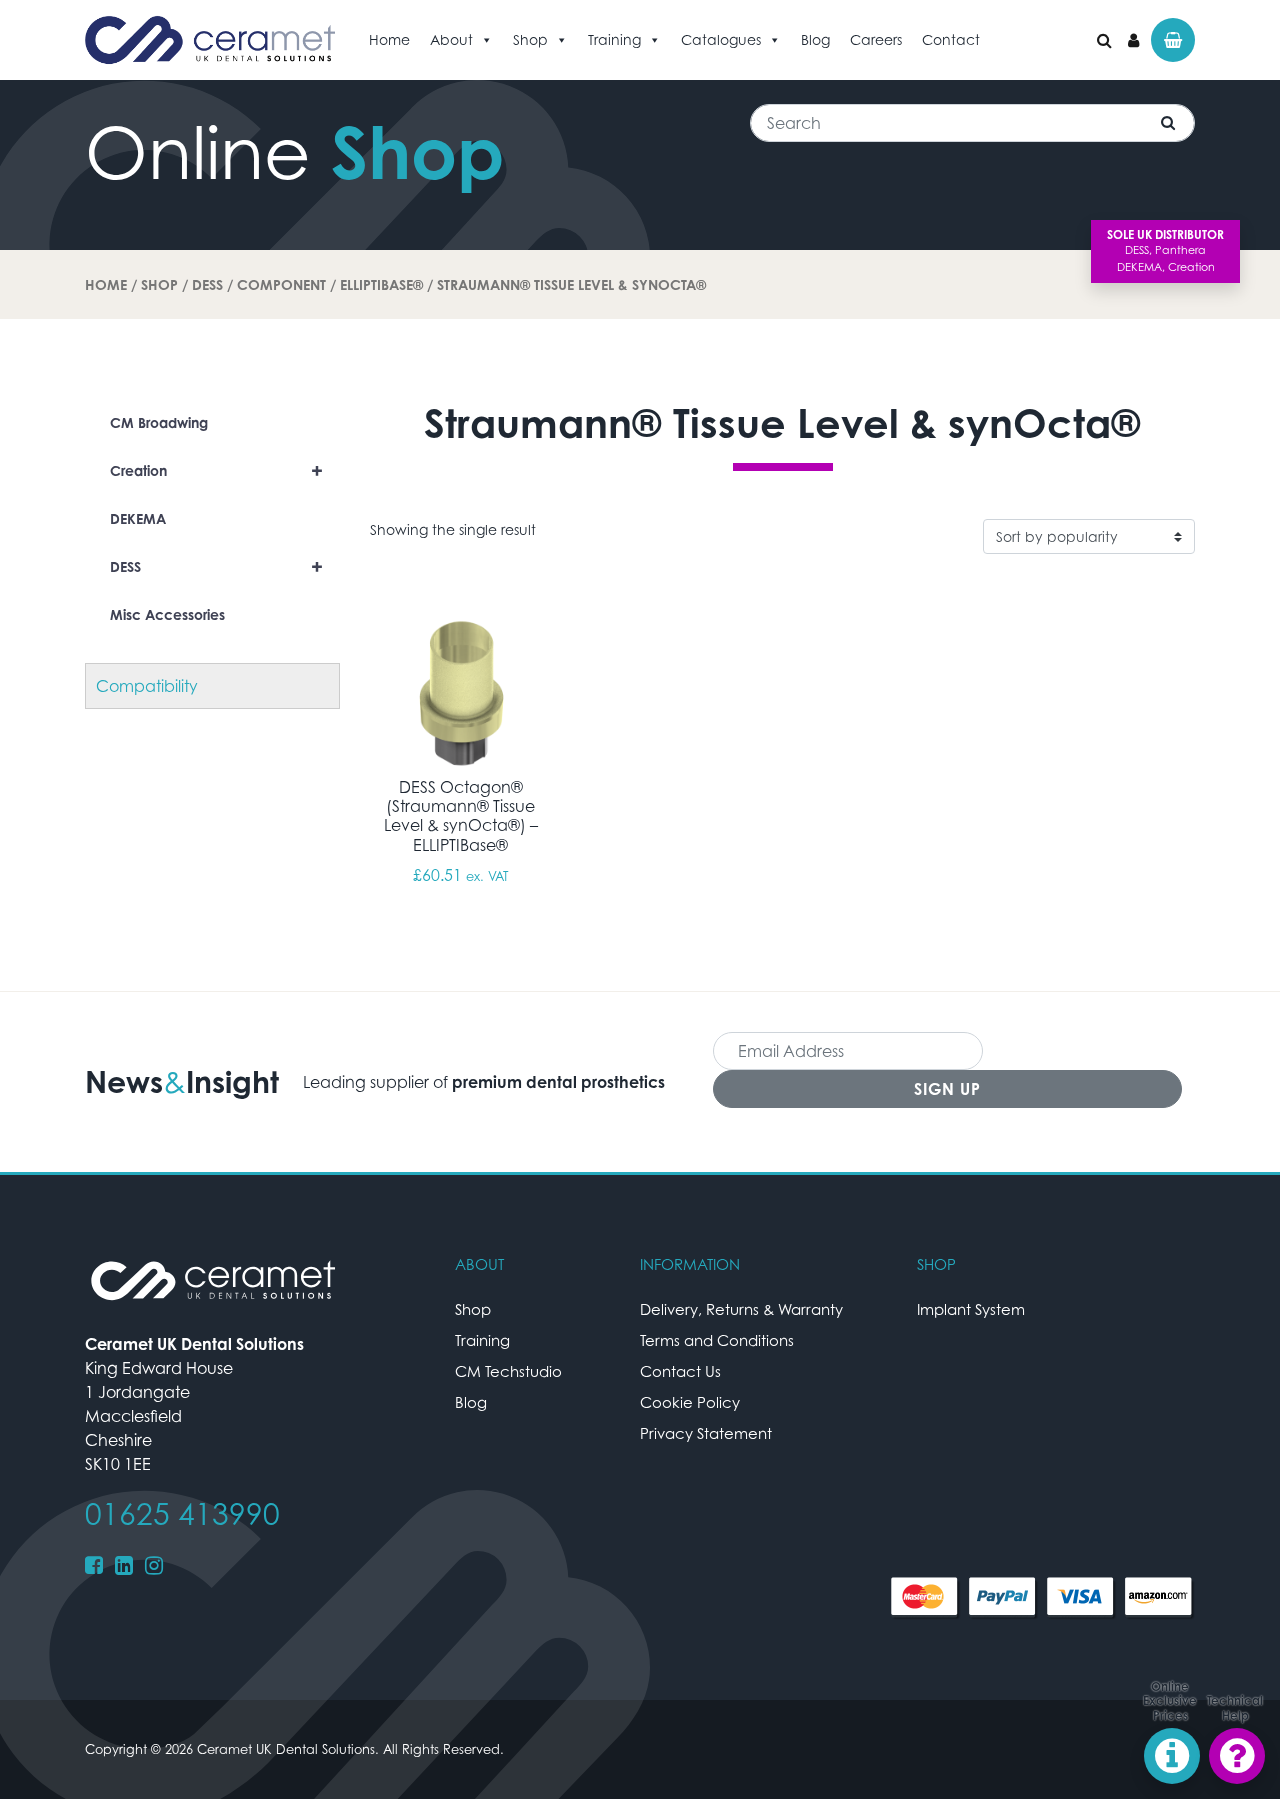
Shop (530, 39)
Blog (815, 39)
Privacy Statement (706, 1433)
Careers (876, 39)
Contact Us (680, 1371)
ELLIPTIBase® (381, 284)
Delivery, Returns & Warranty (741, 1309)
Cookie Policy (690, 1402)
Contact (951, 39)
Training (614, 39)
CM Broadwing (159, 422)
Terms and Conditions (717, 1340)
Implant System (971, 1309)
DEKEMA (138, 518)
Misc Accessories (167, 614)
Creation (216, 470)
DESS (207, 284)
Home (389, 39)
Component (281, 284)
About (451, 39)
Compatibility (147, 686)
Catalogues (721, 39)
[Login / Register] (1133, 40)
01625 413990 (182, 1514)
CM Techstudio (508, 1371)
